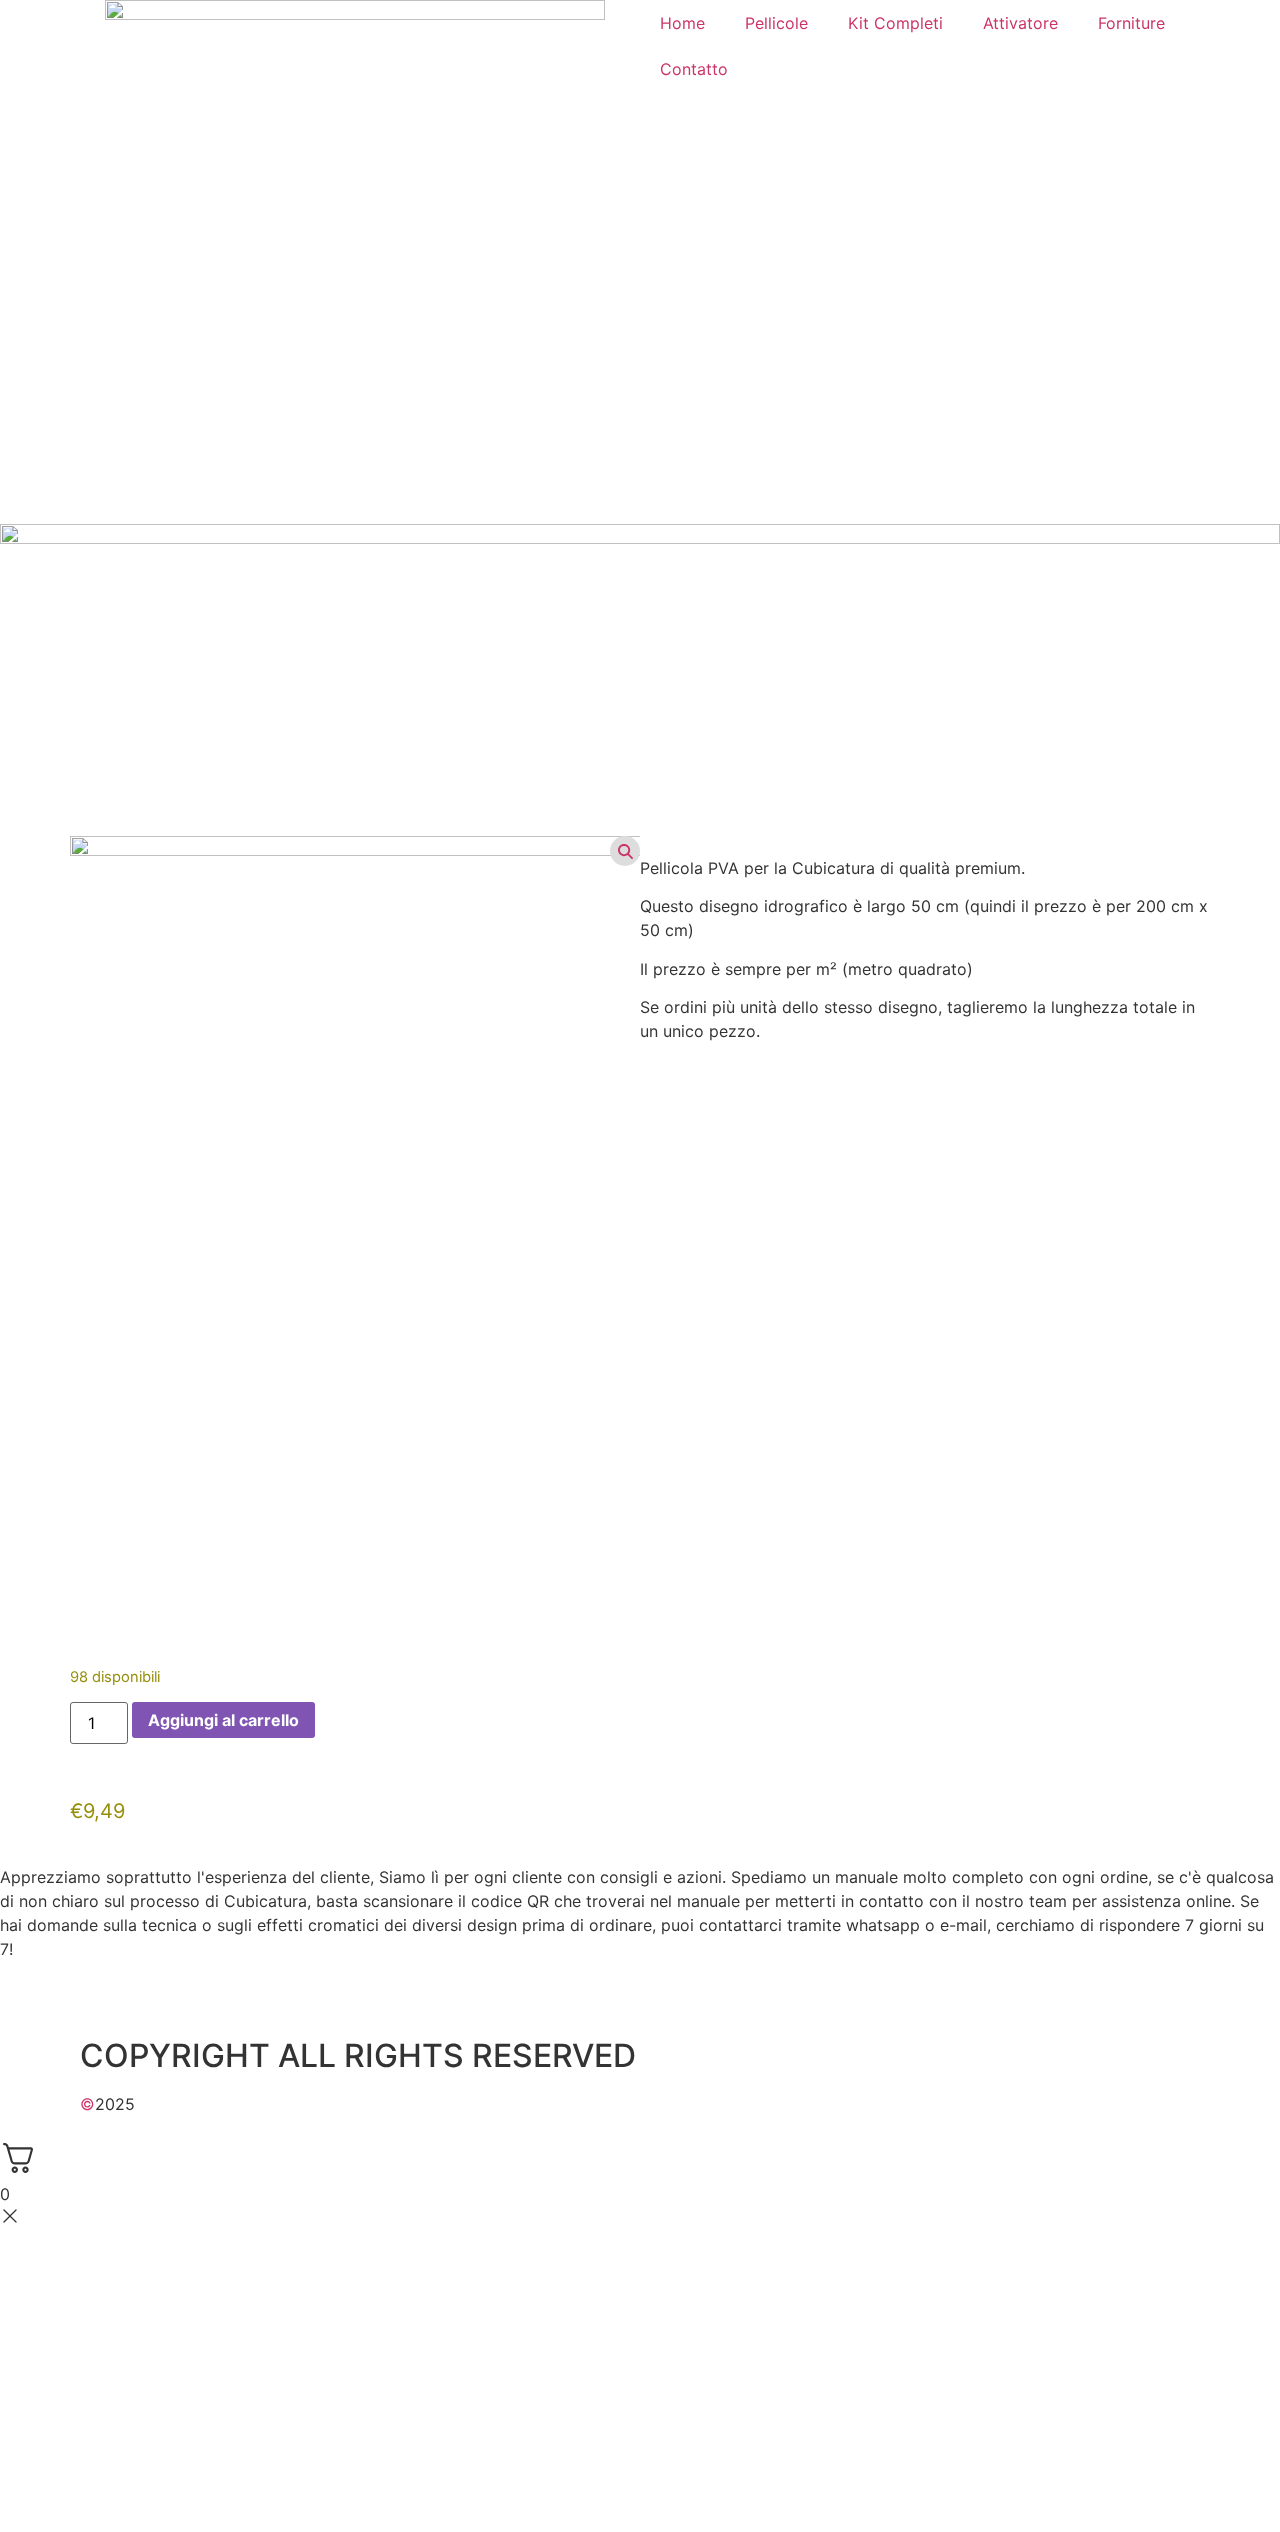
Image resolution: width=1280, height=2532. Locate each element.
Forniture (1131, 23)
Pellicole (776, 23)
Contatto (694, 69)
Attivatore (1020, 23)
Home (682, 23)
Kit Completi (895, 23)
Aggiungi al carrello (223, 1720)
